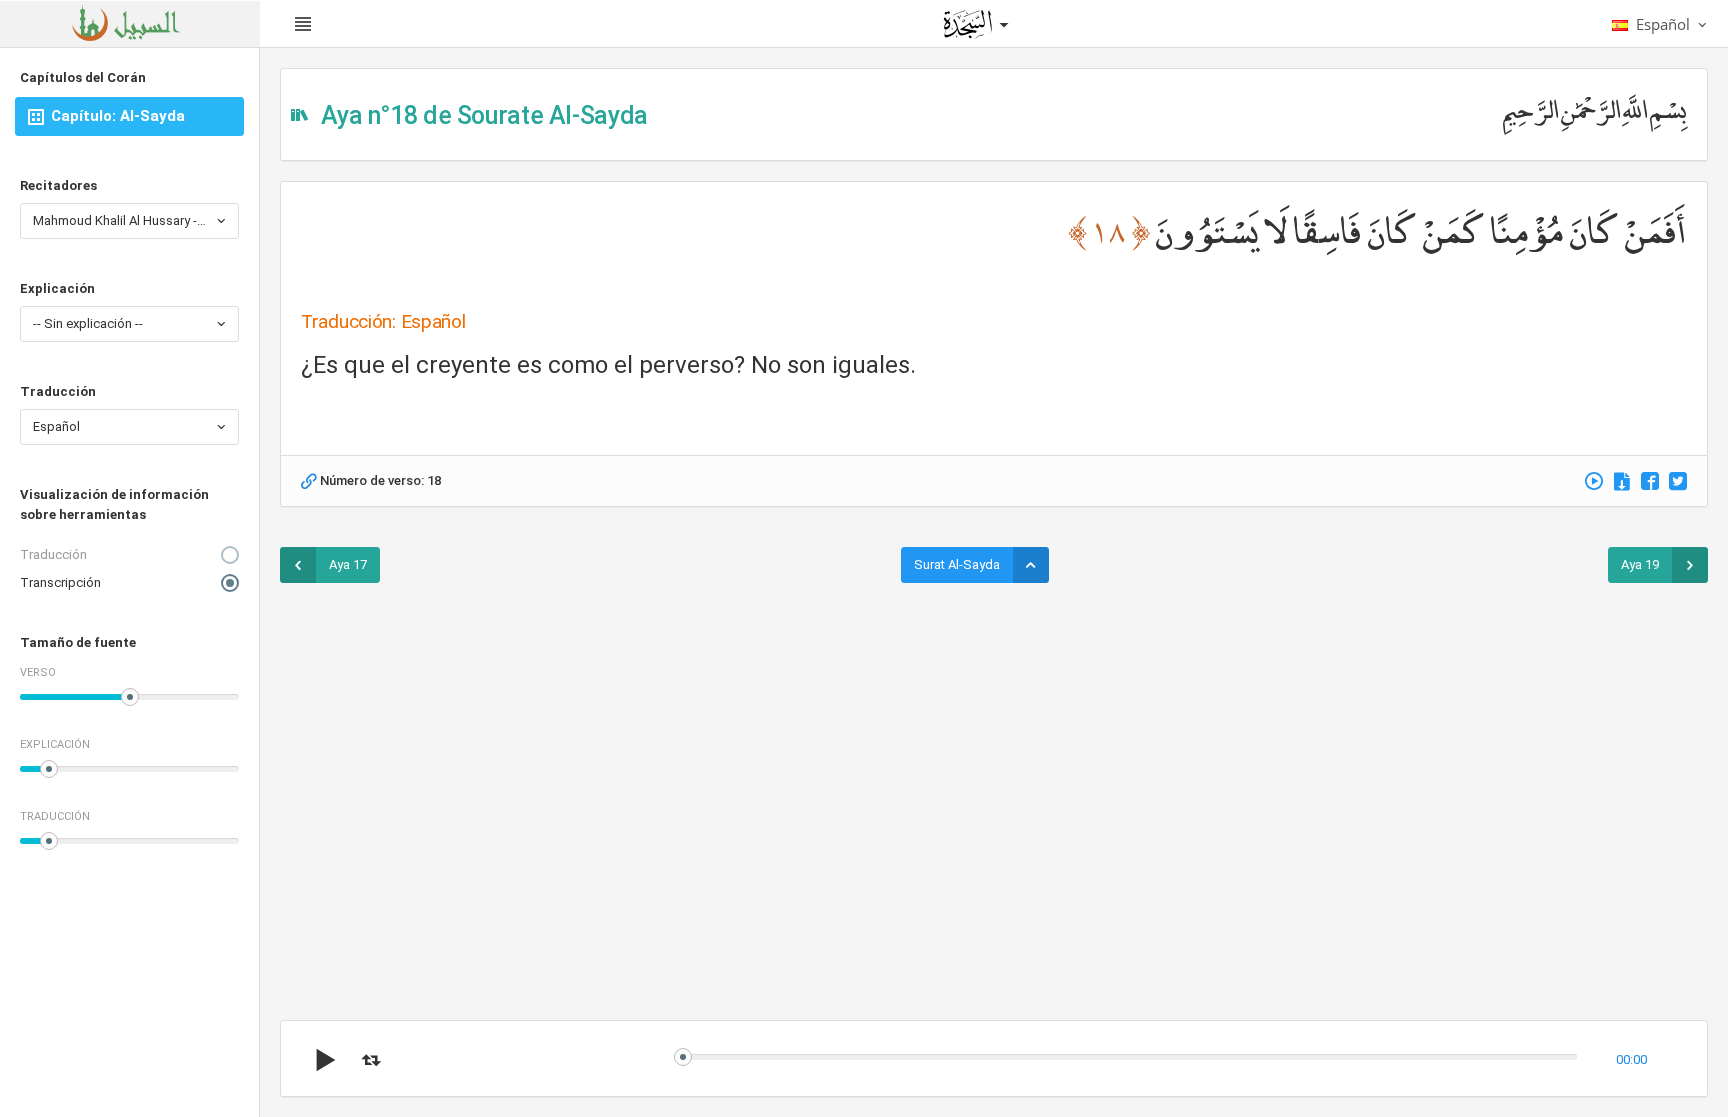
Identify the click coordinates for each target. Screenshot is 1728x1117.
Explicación (57, 288)
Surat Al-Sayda (957, 564)
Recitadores (58, 185)
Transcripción (60, 582)
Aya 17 (348, 564)
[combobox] (129, 221)
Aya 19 (1640, 564)
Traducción (58, 391)
